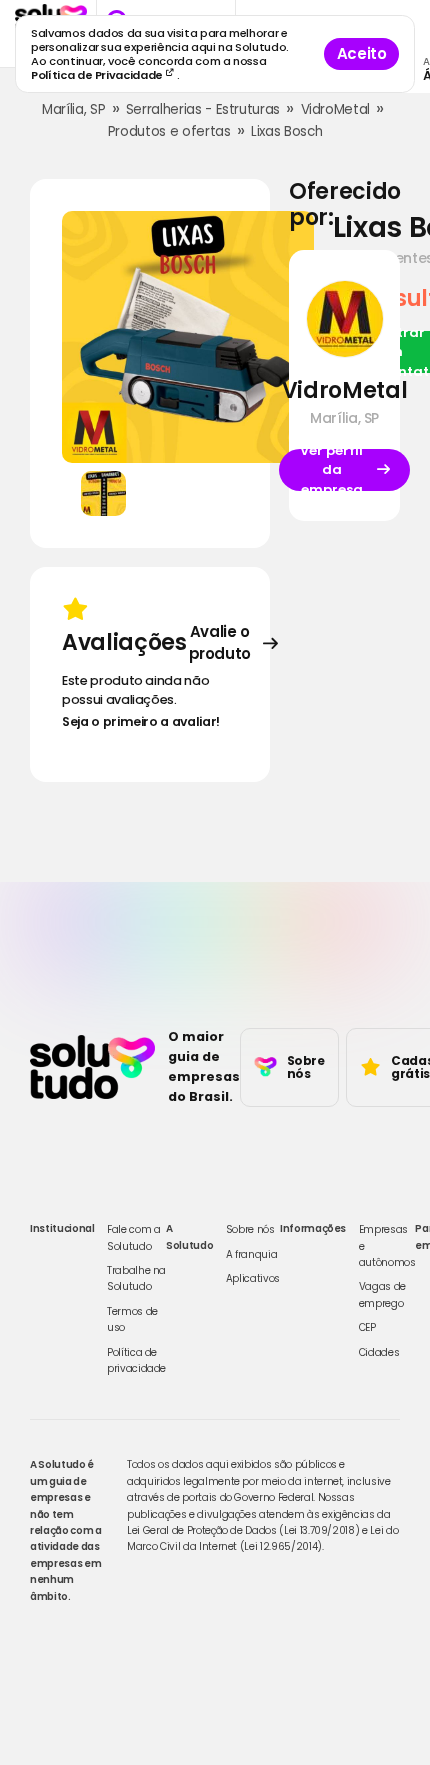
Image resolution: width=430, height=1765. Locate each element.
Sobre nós (250, 1229)
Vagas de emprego (382, 1294)
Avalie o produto (220, 643)
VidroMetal (336, 109)
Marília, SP (73, 109)
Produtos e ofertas (169, 131)
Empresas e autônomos (387, 1246)
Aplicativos (253, 1278)
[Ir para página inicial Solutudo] (92, 1067)
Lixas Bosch (286, 131)
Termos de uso (132, 1319)
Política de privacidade (136, 1360)
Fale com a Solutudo (134, 1237)
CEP (367, 1327)
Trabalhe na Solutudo (136, 1278)
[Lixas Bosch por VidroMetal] (188, 337)
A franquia (252, 1254)
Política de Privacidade (98, 75)
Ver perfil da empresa (331, 470)
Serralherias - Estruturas (203, 109)
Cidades (379, 1352)
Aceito (362, 53)
